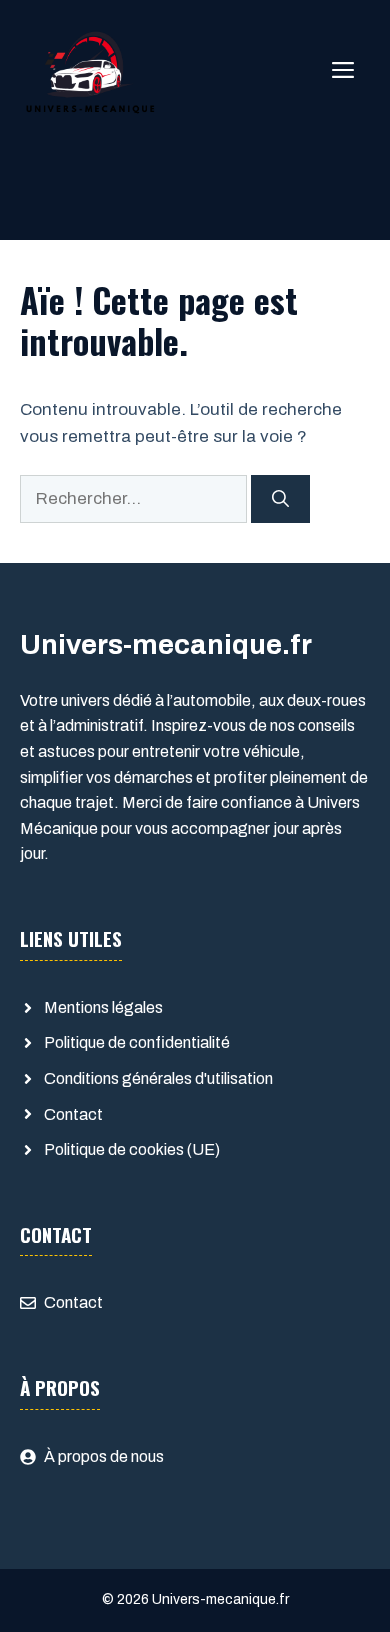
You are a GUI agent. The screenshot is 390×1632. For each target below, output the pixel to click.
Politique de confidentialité (137, 1042)
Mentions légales (103, 1007)
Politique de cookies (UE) (132, 1149)
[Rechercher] (280, 499)
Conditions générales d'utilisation (158, 1078)
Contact (73, 1114)
